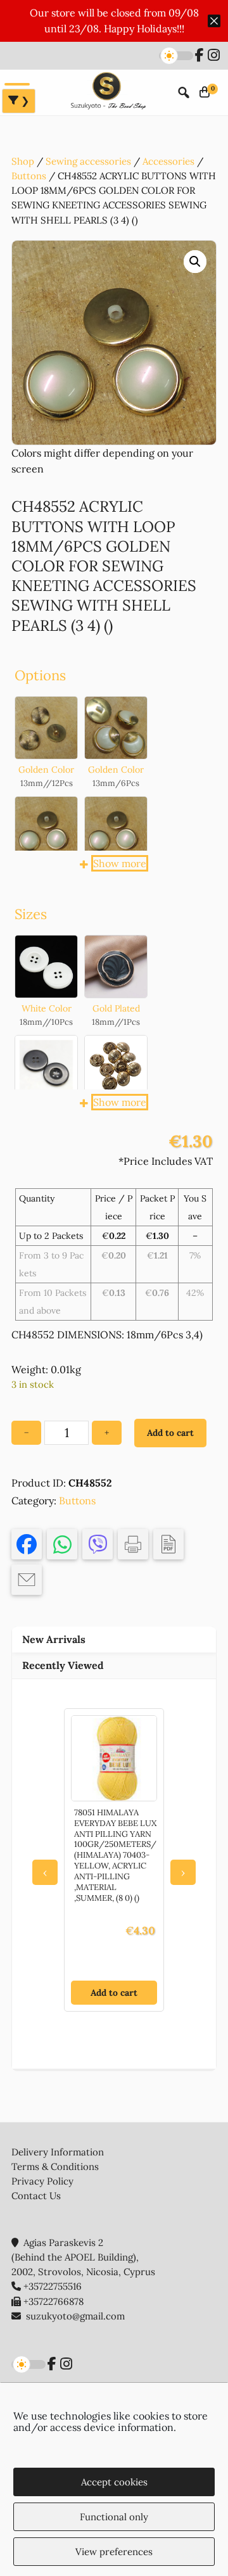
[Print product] (133, 1544)
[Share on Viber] (98, 1544)
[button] (195, 262)
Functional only (114, 2517)
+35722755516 (53, 2286)
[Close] (214, 21)
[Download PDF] (168, 1544)
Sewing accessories (88, 161)
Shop (23, 161)
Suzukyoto (107, 92)
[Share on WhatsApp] (62, 1544)
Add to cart (170, 1433)
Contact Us (36, 2196)
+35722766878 (54, 2301)
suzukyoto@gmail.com (75, 2316)
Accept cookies (114, 2482)
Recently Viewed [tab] (63, 1665)
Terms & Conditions (55, 2167)
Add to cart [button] (114, 1993)
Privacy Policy (42, 2181)
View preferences (114, 2552)
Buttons (29, 176)
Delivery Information (58, 2152)
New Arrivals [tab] (54, 1639)
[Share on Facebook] (27, 1544)
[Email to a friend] (27, 1580)
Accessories (168, 161)
